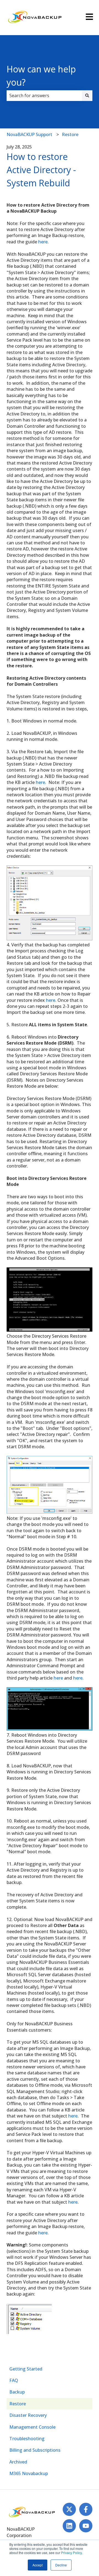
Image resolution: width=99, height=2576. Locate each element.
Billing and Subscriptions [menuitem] (35, 2450)
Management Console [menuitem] (32, 2427)
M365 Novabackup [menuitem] (29, 2473)
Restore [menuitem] (18, 2404)
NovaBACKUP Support (29, 134)
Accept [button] (38, 2565)
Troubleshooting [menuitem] (27, 2439)
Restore (70, 134)
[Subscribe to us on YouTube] (86, 2526)
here (43, 242)
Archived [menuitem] (18, 2462)
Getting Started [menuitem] (26, 2369)
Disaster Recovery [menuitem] (28, 2415)
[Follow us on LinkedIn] (69, 2526)
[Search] (87, 95)
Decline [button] (61, 2565)
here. (78, 1678)
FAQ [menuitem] (14, 2380)
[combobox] (44, 95)
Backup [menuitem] (17, 2392)
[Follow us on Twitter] (69, 2509)
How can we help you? (41, 76)
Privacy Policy (71, 2553)
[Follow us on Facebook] (86, 2509)
